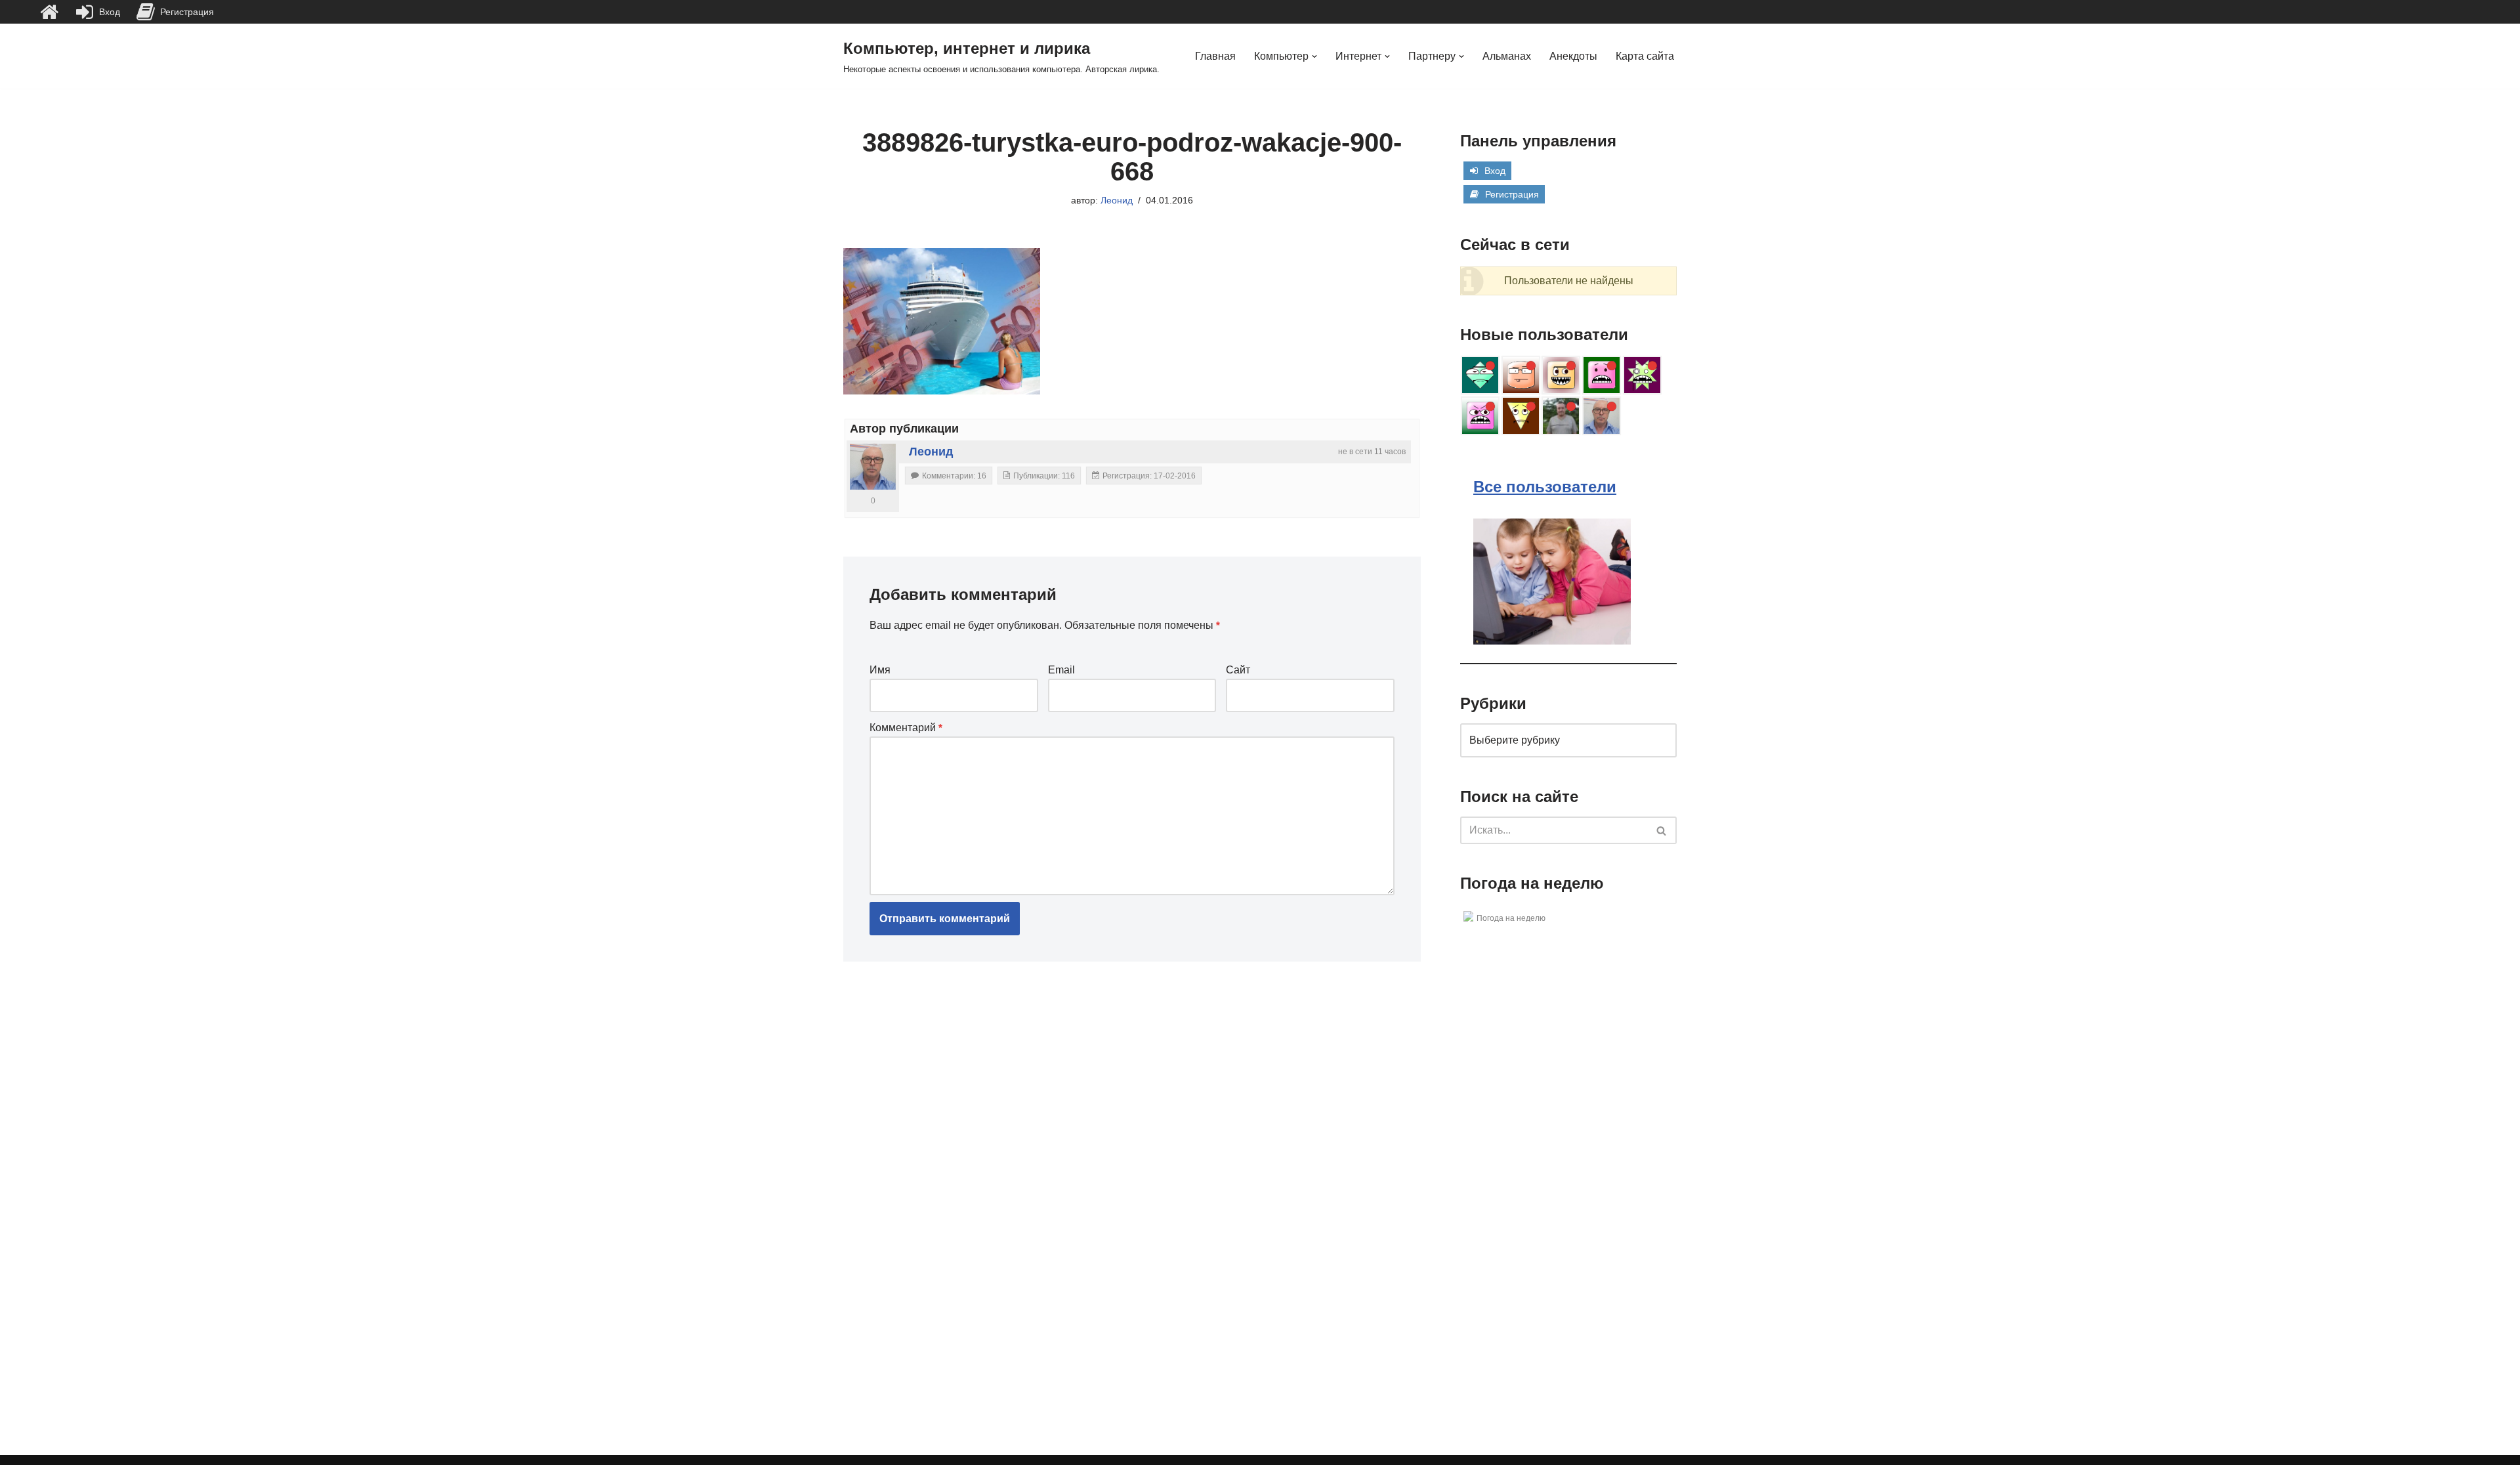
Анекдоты (1573, 56)
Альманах (1507, 56)
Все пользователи (1545, 487)
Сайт (1238, 670)
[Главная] (49, 12)
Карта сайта (1645, 56)
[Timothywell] (1480, 375)
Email (1061, 670)
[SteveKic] (1521, 416)
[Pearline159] (1521, 375)
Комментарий (906, 728)
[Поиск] (1662, 830)
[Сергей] (1561, 416)
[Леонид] (873, 467)
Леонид (1117, 200)
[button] (1314, 56)
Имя (880, 670)
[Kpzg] (1602, 375)
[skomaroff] (1480, 416)
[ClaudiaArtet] (1561, 375)
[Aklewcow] (1642, 375)
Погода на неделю (1511, 918)
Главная (1215, 56)
